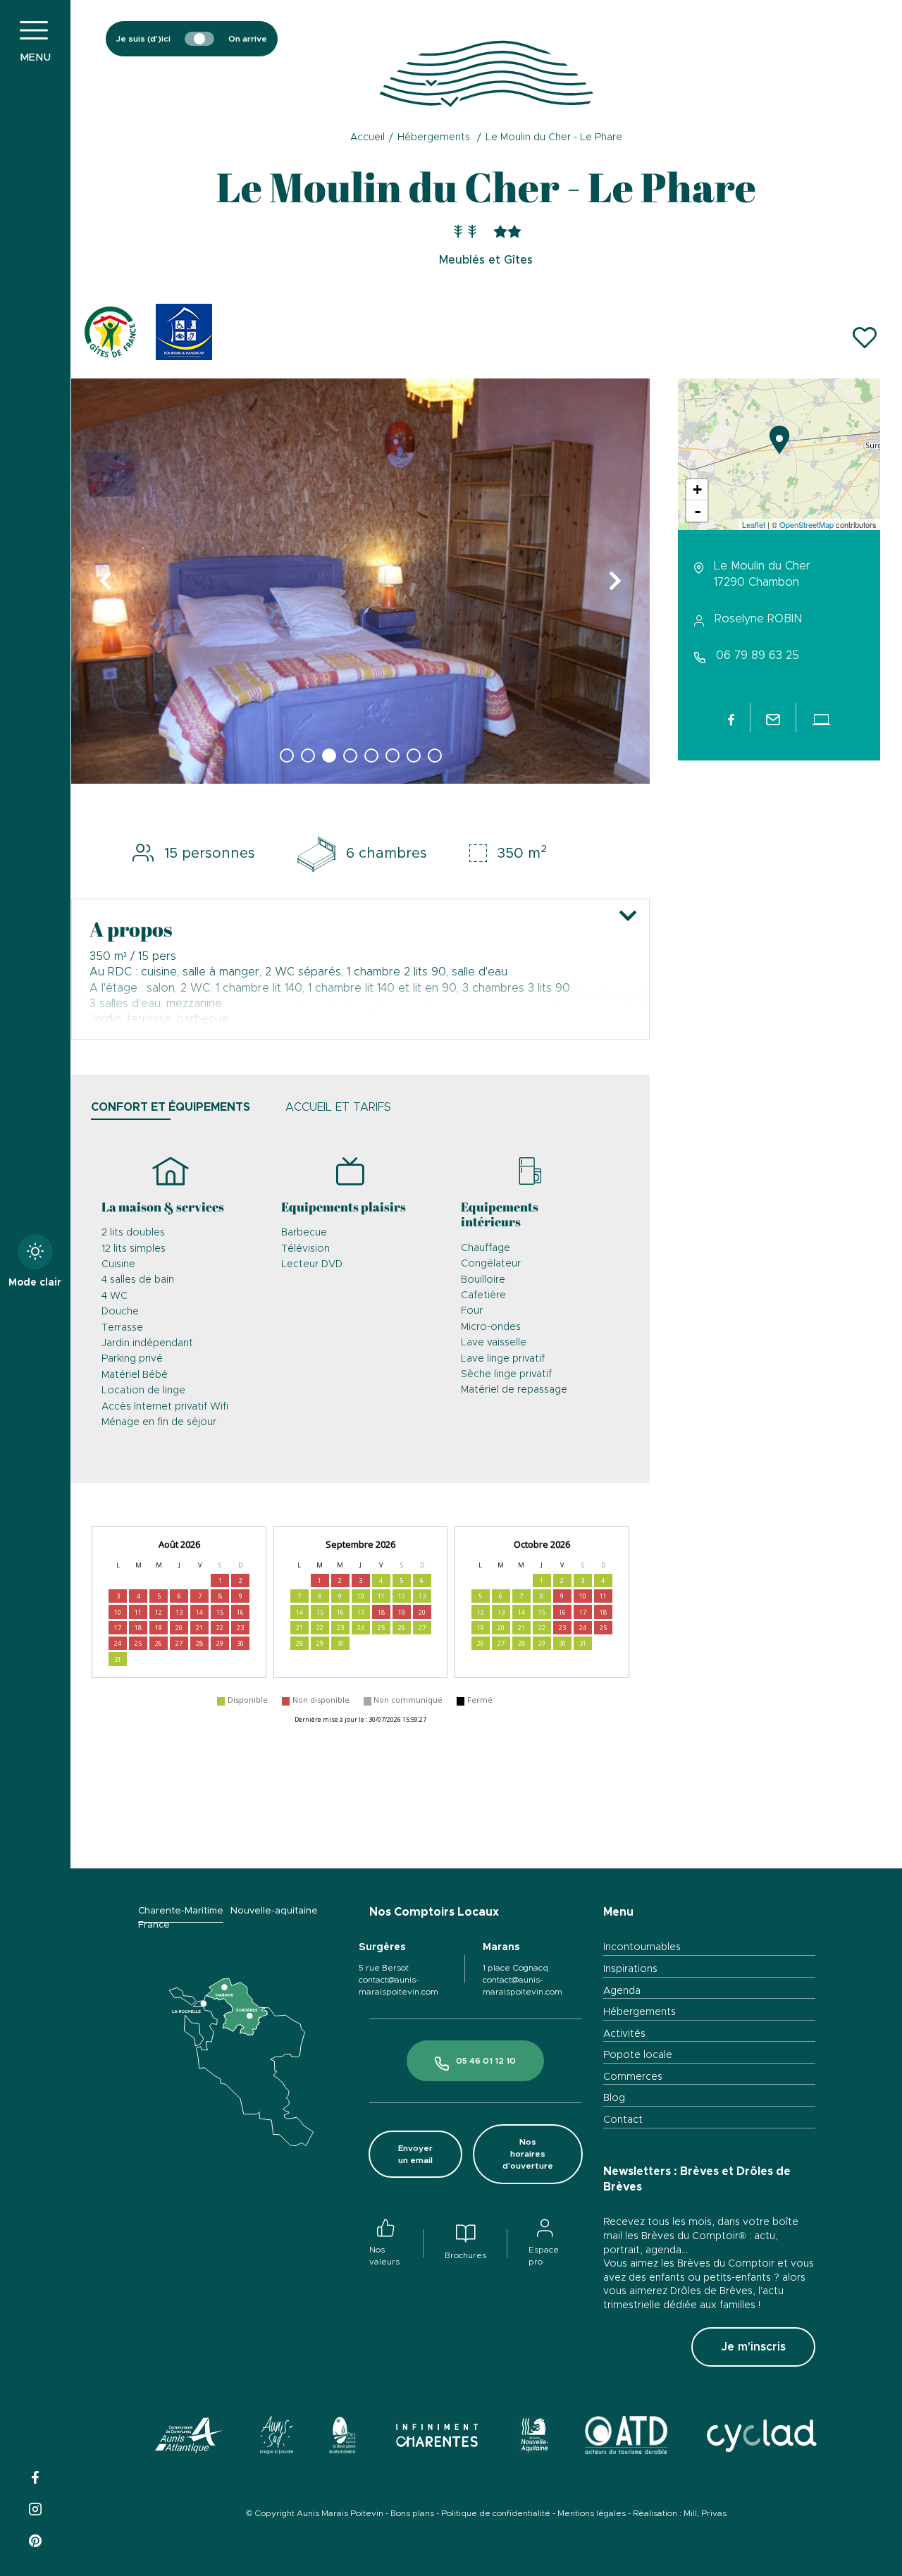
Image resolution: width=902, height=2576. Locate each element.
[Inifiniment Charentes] (437, 2438)
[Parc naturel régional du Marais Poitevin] (342, 2438)
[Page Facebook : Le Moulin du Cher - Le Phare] (731, 717)
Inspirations (630, 1969)
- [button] (698, 511)
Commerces (633, 2077)
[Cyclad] (761, 2438)
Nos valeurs (384, 2256)
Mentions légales (592, 2513)
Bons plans (412, 2513)
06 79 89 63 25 (758, 655)
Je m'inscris (753, 2347)
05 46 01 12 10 (486, 2061)
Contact (623, 2120)
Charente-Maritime (181, 1911)
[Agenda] (753, 39)
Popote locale (638, 2055)
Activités (624, 2034)
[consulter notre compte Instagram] (35, 2507)
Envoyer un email (415, 2154)
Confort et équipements (171, 1107)
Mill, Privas (705, 2513)
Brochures (465, 2255)
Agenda (622, 1991)
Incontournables (642, 1947)
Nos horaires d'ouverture (528, 2154)
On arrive (248, 39)
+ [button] (697, 489)
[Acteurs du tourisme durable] (626, 2438)
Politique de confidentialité (496, 2513)
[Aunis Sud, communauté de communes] (277, 2438)
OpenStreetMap (807, 524)
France (154, 1925)
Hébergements (640, 2012)
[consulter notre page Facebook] (35, 2476)
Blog (614, 2098)
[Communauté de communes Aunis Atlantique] (189, 2438)
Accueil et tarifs (338, 1107)
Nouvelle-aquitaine (274, 1911)
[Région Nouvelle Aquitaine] (534, 2438)
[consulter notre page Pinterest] (35, 2539)
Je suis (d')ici (143, 39)
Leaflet (754, 524)
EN (841, 74)
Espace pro (544, 2256)
